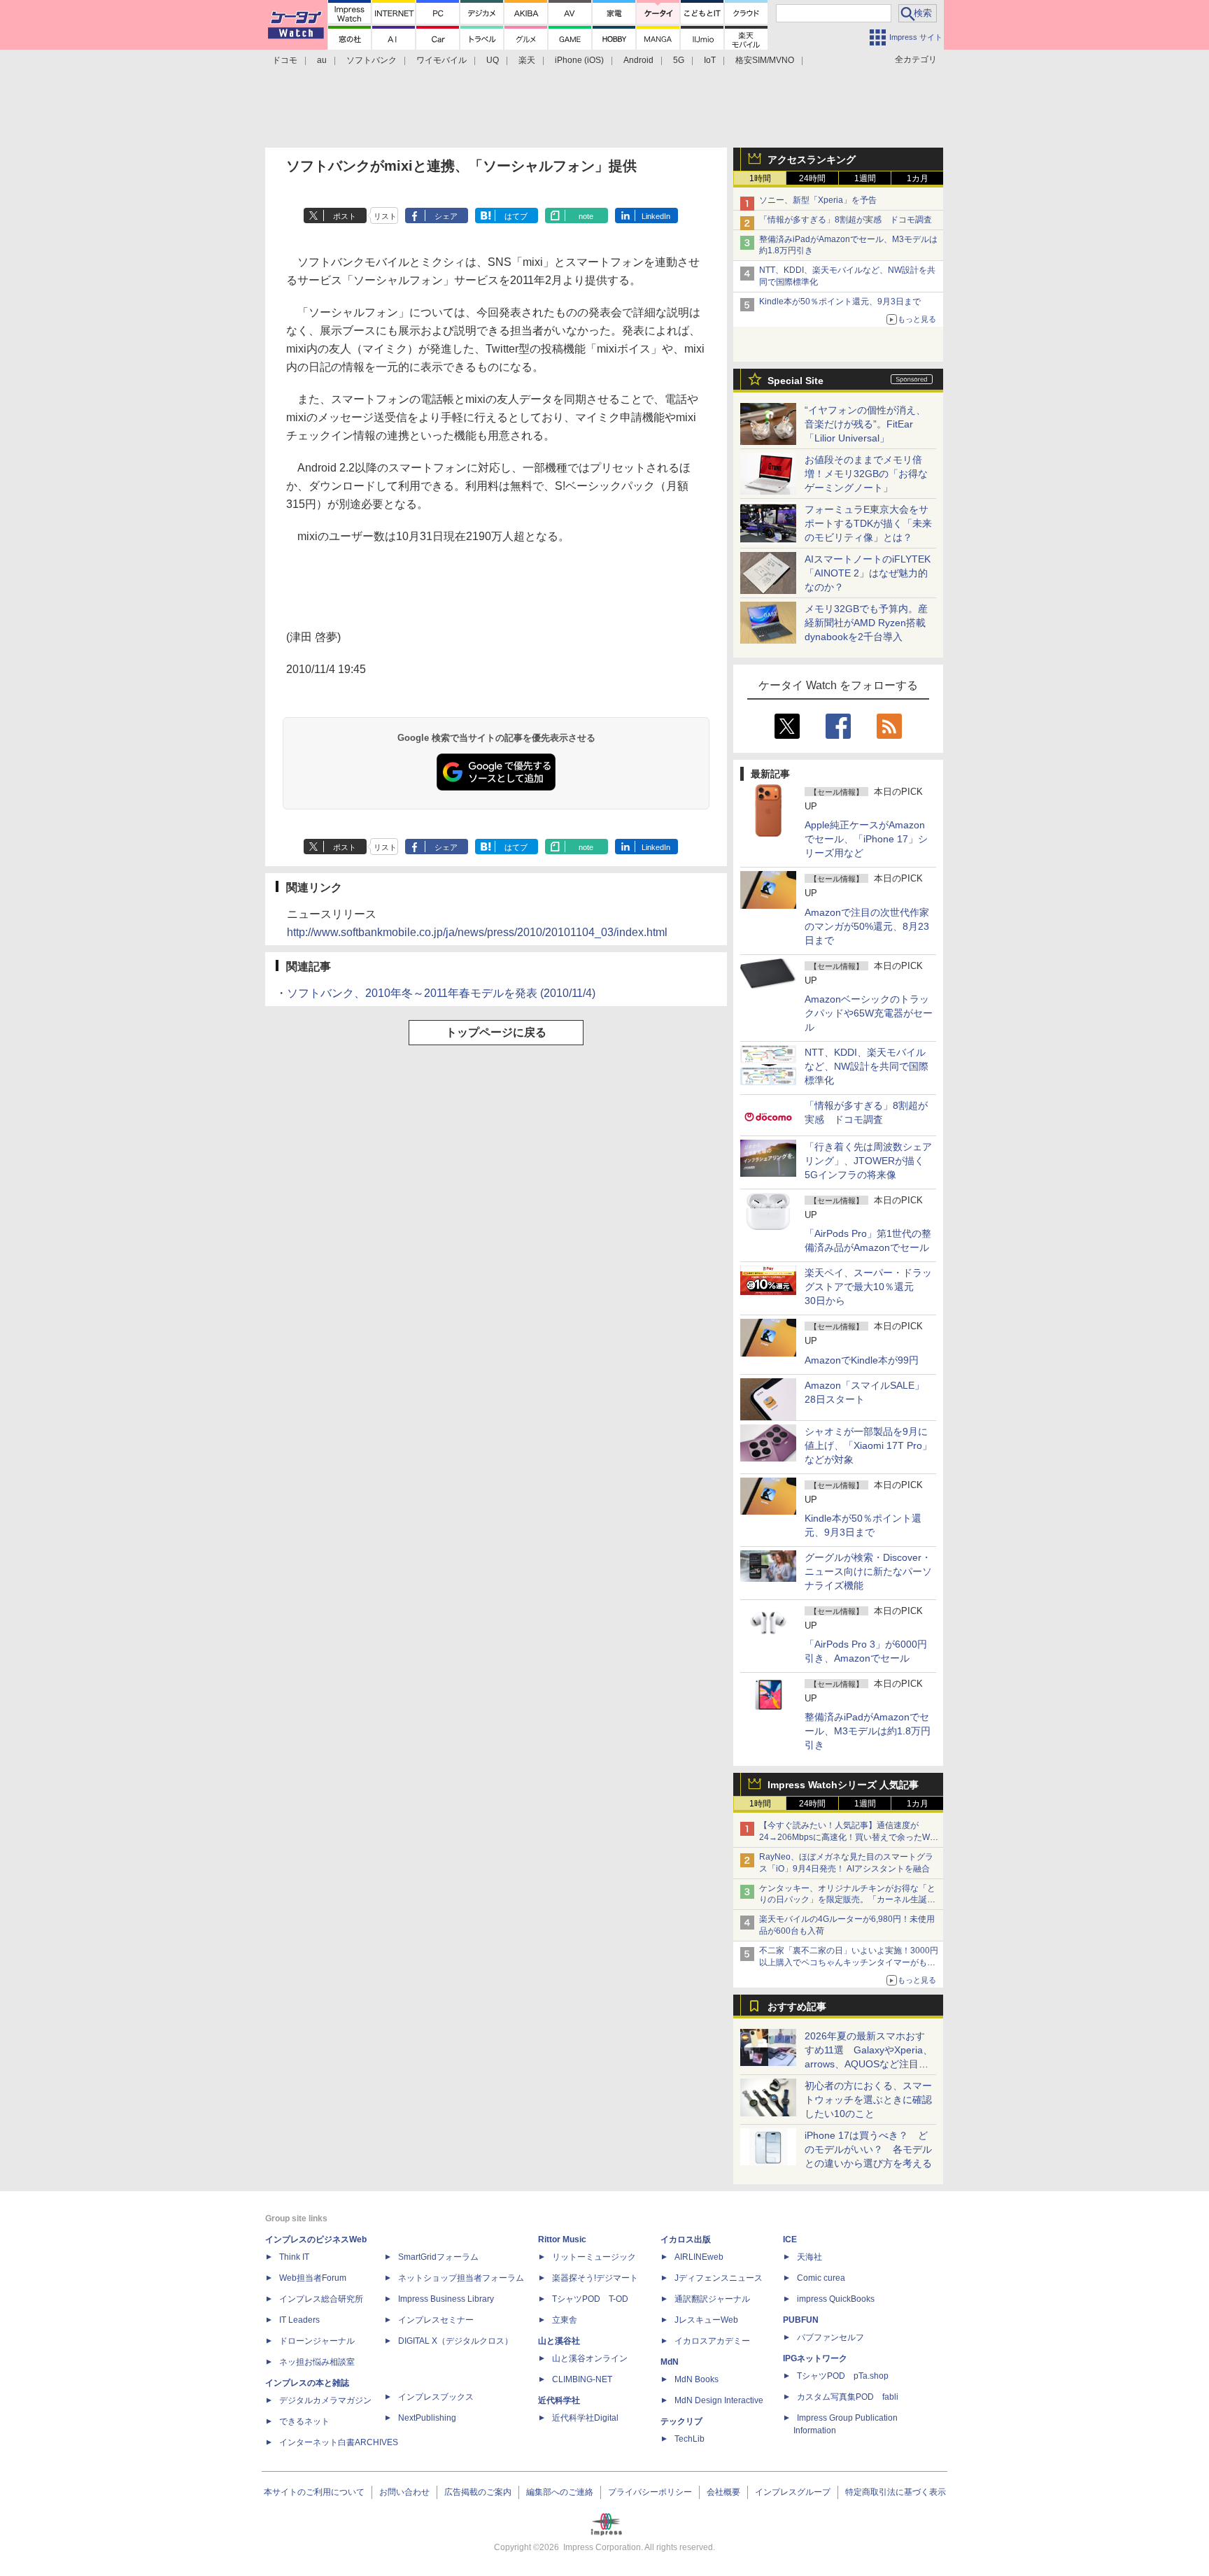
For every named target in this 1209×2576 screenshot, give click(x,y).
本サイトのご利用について (314, 2492)
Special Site (796, 381)
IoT (710, 60)
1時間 (760, 178)
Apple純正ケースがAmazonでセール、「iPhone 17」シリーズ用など (866, 839)
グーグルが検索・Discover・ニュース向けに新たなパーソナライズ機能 (868, 1571)
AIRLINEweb (699, 2257)
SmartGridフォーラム (438, 2257)
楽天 (527, 60)
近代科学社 (559, 2400)
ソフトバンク (372, 60)
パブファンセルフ (830, 2337)
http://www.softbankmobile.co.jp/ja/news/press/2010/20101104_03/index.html (477, 932)
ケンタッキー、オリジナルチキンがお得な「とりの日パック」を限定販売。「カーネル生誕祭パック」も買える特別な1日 (847, 1900)
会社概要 (723, 2492)
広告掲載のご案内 (478, 2492)
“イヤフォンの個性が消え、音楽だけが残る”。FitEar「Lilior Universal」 (865, 424)
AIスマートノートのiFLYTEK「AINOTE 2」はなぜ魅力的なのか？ (868, 573)
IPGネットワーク (815, 2358)
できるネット (304, 2421)
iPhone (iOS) (579, 60)
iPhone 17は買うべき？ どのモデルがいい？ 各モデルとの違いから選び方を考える (868, 2149)
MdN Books (697, 2379)
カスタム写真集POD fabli (848, 2397)
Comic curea (821, 2278)
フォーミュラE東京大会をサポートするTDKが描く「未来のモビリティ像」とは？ (868, 523)
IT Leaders (299, 2320)
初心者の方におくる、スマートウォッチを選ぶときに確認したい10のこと (868, 2100)
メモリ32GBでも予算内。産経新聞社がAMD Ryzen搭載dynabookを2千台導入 (866, 623)
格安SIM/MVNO (765, 60)
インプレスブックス (436, 2397)
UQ (493, 60)
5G (679, 60)
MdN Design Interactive (719, 2400)
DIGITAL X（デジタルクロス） (455, 2341)
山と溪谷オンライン (590, 2358)
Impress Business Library (446, 2299)
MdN (670, 2362)
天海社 (809, 2257)
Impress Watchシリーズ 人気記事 (843, 1785)
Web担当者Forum (313, 2278)
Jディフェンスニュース (719, 2278)
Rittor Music (562, 2239)
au (322, 60)
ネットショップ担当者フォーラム (461, 2278)
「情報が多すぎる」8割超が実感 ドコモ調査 (846, 220)
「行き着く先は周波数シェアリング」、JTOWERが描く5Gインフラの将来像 (868, 1161)
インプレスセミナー (436, 2320)
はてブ (516, 216)
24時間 (812, 178)
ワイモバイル (441, 60)
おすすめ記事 (797, 2007)
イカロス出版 (686, 2239)
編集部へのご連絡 (560, 2492)
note (586, 216)
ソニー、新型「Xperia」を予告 (818, 200)
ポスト (345, 216)
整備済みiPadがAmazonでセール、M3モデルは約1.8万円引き (868, 1731)
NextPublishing (427, 2418)
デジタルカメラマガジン (325, 2400)
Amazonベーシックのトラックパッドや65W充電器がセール (869, 1013)
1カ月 (918, 178)
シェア (446, 216)
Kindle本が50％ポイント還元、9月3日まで (840, 302)
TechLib (690, 2439)
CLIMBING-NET (582, 2379)
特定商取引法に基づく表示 (896, 2492)
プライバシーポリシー (650, 2492)
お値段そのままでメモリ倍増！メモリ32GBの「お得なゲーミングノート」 (866, 474)
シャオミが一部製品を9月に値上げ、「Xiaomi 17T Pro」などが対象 (868, 1445)
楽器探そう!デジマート (595, 2278)
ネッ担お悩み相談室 (317, 2362)
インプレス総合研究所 (321, 2299)
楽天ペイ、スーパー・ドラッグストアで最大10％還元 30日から (868, 1287)
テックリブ (681, 2421)
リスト (385, 216)
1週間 (865, 178)
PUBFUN (801, 2320)
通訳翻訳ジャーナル (712, 2299)
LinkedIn (656, 216)
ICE (790, 2239)
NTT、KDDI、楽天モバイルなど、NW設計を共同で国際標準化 (867, 1066)
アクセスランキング (812, 160)
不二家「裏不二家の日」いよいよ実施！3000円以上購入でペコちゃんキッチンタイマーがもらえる (849, 1962)
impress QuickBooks (836, 2299)
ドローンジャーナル (317, 2341)
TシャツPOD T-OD (590, 2299)
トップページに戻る (496, 1032)
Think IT (294, 2257)
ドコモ (285, 60)
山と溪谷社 (559, 2341)
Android (638, 60)
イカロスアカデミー (712, 2341)
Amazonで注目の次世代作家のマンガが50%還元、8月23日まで (867, 926)
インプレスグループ (793, 2492)
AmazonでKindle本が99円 (862, 1360)
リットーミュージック (594, 2257)
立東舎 (565, 2320)
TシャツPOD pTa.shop (843, 2376)
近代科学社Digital (585, 2418)
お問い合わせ (404, 2492)
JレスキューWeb (706, 2320)
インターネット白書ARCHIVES (339, 2442)
